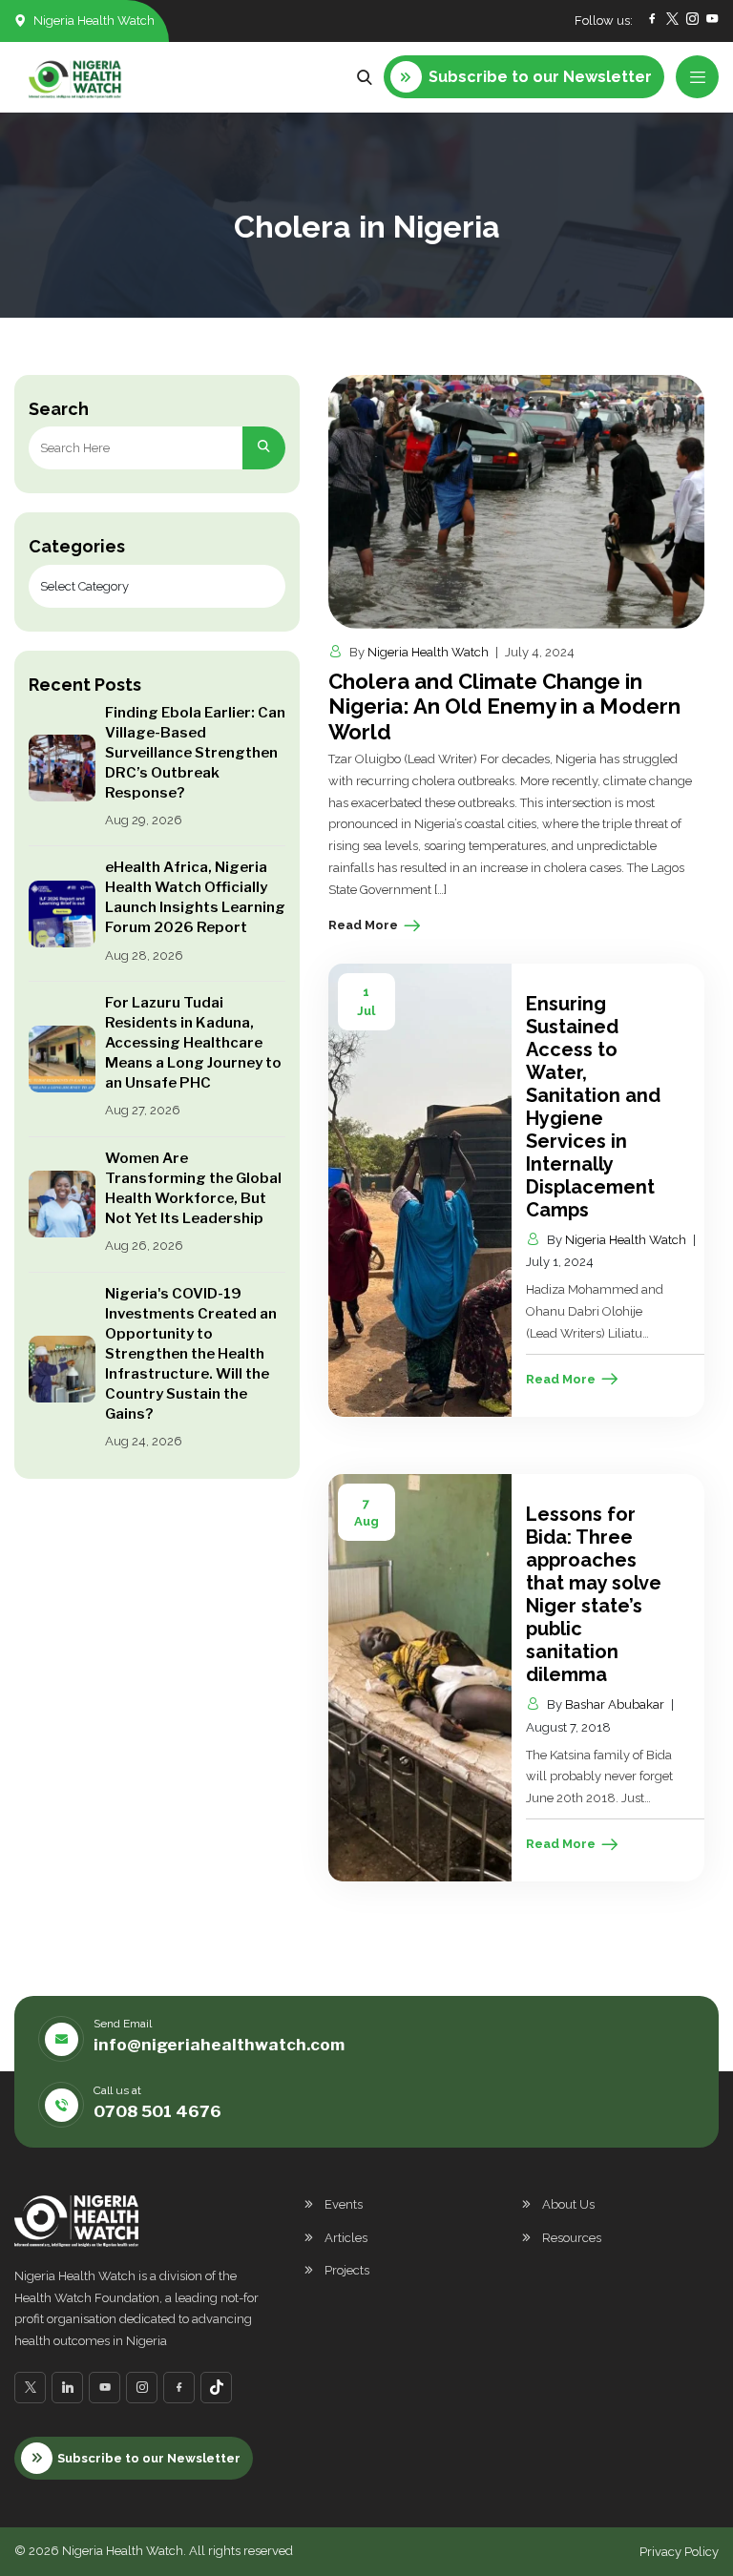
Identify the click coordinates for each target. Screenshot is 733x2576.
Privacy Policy (679, 2552)
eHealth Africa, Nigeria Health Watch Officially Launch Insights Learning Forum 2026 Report (195, 897)
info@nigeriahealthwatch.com (219, 2045)
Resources (572, 2238)
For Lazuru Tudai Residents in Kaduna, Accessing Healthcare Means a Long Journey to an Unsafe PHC (193, 1043)
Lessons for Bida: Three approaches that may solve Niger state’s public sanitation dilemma (594, 1594)
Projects (347, 2270)
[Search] (264, 448)
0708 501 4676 (157, 2111)
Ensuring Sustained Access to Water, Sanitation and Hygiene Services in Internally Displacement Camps (593, 1107)
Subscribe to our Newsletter (149, 2458)
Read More (363, 925)
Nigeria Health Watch (428, 652)
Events (344, 2204)
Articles (346, 2238)
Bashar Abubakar (615, 1704)
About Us (568, 2204)
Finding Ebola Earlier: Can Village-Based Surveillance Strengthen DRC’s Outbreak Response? (195, 753)
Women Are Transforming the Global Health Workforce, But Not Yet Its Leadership (193, 1188)
